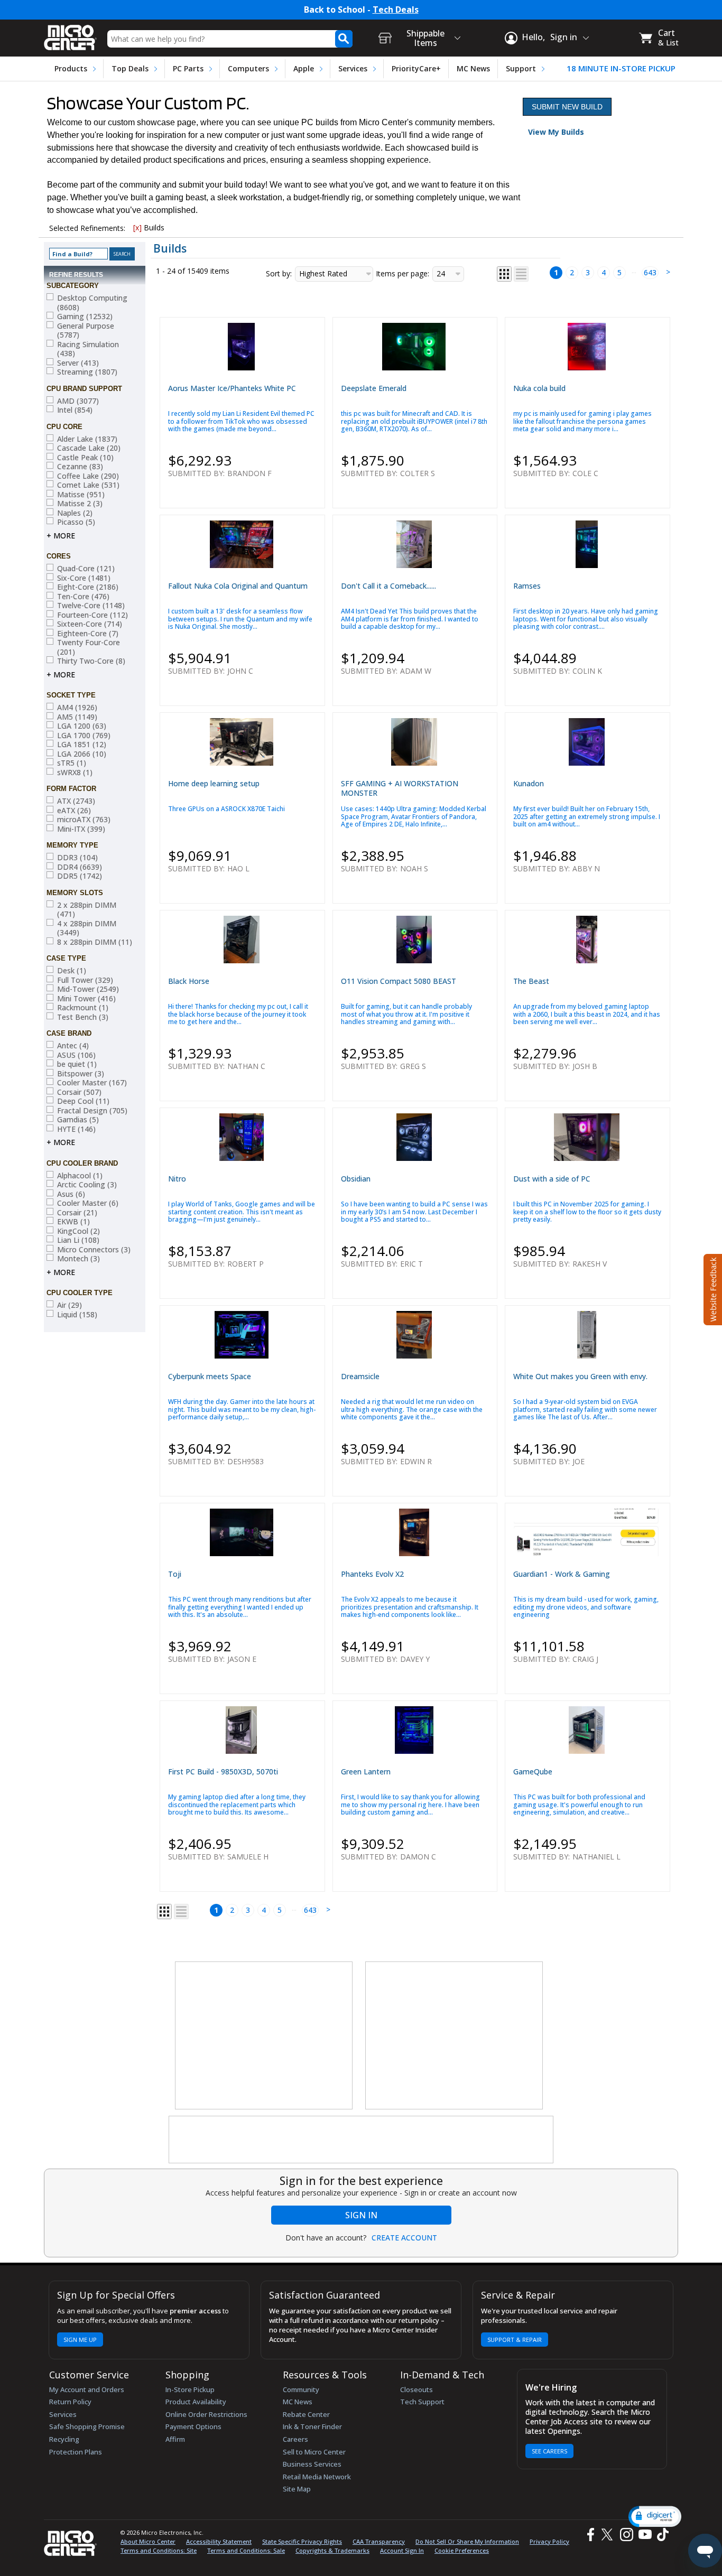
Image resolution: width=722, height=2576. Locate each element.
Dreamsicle (360, 1376)
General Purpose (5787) (86, 331)
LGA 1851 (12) (82, 745)
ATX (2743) (76, 801)
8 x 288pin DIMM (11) (95, 942)
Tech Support (422, 2402)
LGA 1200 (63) (82, 726)
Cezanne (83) (80, 467)
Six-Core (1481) (84, 578)
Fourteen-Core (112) (92, 615)
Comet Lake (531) (88, 485)
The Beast (531, 981)
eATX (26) (74, 811)
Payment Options (193, 2426)
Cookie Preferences (462, 2550)
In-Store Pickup (190, 2389)
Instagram (626, 2535)
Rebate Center (306, 2414)
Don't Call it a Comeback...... (388, 586)
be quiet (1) (77, 1064)
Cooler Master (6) (88, 1203)
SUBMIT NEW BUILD (567, 107)
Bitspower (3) (81, 1074)
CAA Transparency (379, 2541)
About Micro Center (148, 2541)
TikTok (661, 2535)
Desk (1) (72, 971)
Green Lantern (366, 1771)
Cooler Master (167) (92, 1083)
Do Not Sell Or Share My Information (467, 2541)
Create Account (404, 2238)
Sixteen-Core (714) (90, 624)
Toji (175, 1574)
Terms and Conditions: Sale (246, 2550)
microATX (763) (84, 820)
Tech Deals (396, 10)
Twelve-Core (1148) (91, 606)
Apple (304, 68)
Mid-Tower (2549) (88, 989)
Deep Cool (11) (83, 1101)
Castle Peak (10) (85, 458)
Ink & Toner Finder (312, 2426)
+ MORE (61, 536)
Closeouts (416, 2389)
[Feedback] (712, 1288)
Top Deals (130, 68)
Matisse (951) (81, 495)
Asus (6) (71, 1194)
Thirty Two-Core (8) (91, 661)
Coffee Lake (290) (88, 476)
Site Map (297, 2489)
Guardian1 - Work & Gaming (562, 1574)
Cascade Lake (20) (89, 448)
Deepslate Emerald (374, 388)
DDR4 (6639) (80, 867)
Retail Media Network (317, 2477)
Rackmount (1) (83, 1008)
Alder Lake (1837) (87, 439)
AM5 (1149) (77, 717)
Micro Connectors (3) (94, 1250)
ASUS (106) (76, 1055)
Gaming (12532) (85, 317)
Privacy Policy (549, 2541)
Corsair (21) (77, 1213)
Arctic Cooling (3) (87, 1185)
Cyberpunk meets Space (210, 1376)
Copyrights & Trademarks (332, 2550)
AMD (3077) (78, 401)
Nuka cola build (539, 388)
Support (521, 68)
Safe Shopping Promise (87, 2426)
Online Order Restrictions (206, 2414)
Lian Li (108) (78, 1240)
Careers (295, 2439)
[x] (137, 227)
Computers (248, 68)
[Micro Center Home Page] (70, 34)
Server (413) (78, 363)
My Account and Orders (87, 2389)
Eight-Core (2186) (88, 587)
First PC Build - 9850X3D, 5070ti (223, 1771)
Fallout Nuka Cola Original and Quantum (238, 586)
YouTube (645, 2535)
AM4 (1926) (77, 708)
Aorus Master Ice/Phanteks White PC (232, 388)
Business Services (312, 2464)
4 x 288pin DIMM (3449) (87, 928)
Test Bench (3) (83, 1017)
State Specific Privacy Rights (302, 2541)
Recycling (64, 2439)
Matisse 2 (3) (80, 504)
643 (650, 272)
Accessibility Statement (219, 2541)
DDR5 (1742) (80, 876)
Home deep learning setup (214, 783)
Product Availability (196, 2402)
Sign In (361, 2215)
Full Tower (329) (85, 980)
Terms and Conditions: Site (159, 2550)
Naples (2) (75, 513)
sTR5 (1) (72, 763)
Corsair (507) (79, 1092)
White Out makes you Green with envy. (580, 1376)
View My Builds (556, 132)
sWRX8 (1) (75, 773)
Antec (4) (73, 1046)
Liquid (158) (77, 1315)
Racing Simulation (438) (88, 349)
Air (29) (70, 1305)
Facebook (589, 2535)
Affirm (175, 2439)
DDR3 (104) (77, 858)
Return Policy (70, 2402)
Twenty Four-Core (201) (89, 647)
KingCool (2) (78, 1231)
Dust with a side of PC (552, 1179)
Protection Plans (76, 2452)
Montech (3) (78, 1259)
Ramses (527, 586)
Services (353, 68)
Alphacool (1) (80, 1176)
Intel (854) (75, 410)
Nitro (177, 1179)
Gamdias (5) (78, 1120)
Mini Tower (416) (86, 999)
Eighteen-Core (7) (88, 634)
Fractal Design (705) (92, 1111)
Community (301, 2389)
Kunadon (529, 783)
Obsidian (356, 1179)
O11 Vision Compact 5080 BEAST (399, 981)
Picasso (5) (76, 522)
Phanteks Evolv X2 (372, 1574)
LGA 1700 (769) (84, 736)
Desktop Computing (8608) (92, 303)
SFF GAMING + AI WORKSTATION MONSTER (400, 788)
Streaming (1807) (87, 372)
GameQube (533, 1771)
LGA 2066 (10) (82, 754)
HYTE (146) (76, 1129)
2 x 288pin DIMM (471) (87, 910)
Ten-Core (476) (83, 597)
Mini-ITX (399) (81, 829)
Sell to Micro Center (314, 2452)
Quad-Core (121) (86, 569)
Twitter (609, 2535)
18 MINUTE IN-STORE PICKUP (621, 68)
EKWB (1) (73, 1222)
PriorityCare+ (416, 68)
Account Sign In (402, 2550)
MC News (473, 68)
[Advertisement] (264, 2036)
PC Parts (188, 68)
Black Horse (189, 981)
